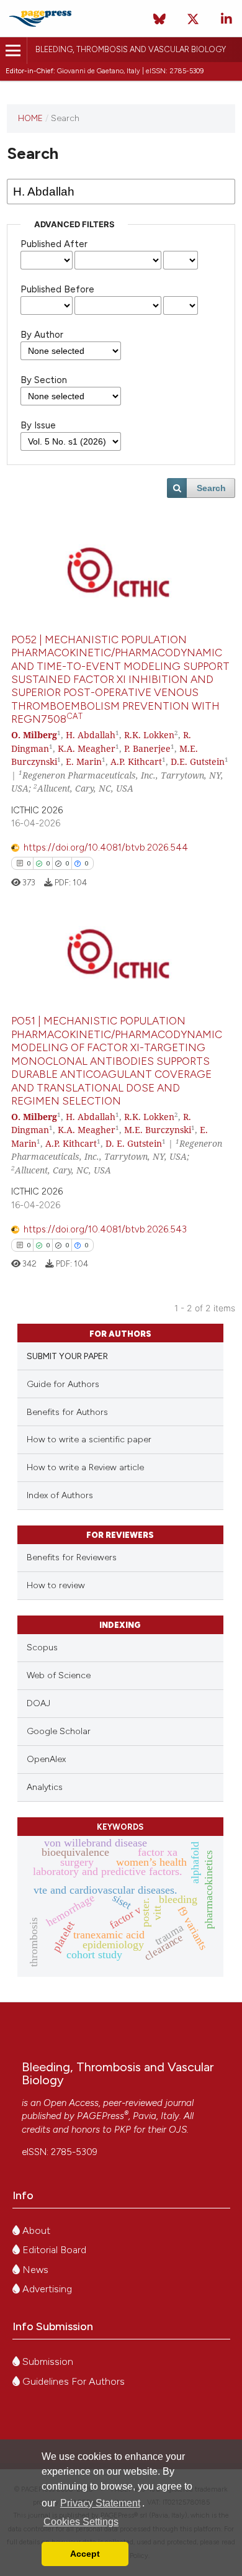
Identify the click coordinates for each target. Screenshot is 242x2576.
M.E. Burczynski (158, 1130)
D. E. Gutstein (134, 1143)
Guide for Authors (63, 1384)
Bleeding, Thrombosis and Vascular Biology (131, 49)
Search (211, 488)
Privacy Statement (100, 2503)
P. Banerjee (147, 748)
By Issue (38, 425)
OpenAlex (46, 1759)
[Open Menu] (13, 51)
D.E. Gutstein (198, 762)
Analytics (45, 1787)
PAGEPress (101, 2116)
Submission (47, 2361)
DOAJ (38, 1703)
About (35, 2230)
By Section (44, 380)
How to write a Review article (85, 1467)
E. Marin (84, 762)
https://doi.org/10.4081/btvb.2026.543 (105, 1229)
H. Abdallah (91, 735)
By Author (42, 335)
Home (30, 118)
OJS (178, 2130)
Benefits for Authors (67, 1412)
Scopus (42, 1647)
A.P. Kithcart (136, 762)
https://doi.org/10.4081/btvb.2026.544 (106, 847)
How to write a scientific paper (89, 1439)
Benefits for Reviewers (72, 1557)
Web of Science (59, 1675)
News (34, 2270)
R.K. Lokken (149, 735)
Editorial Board (53, 2250)
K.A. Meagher (87, 748)
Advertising (46, 2289)
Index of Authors (60, 1495)
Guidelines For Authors (72, 2381)
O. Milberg (34, 735)
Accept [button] (85, 2554)
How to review (56, 1585)
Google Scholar (59, 1731)
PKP (123, 2130)
